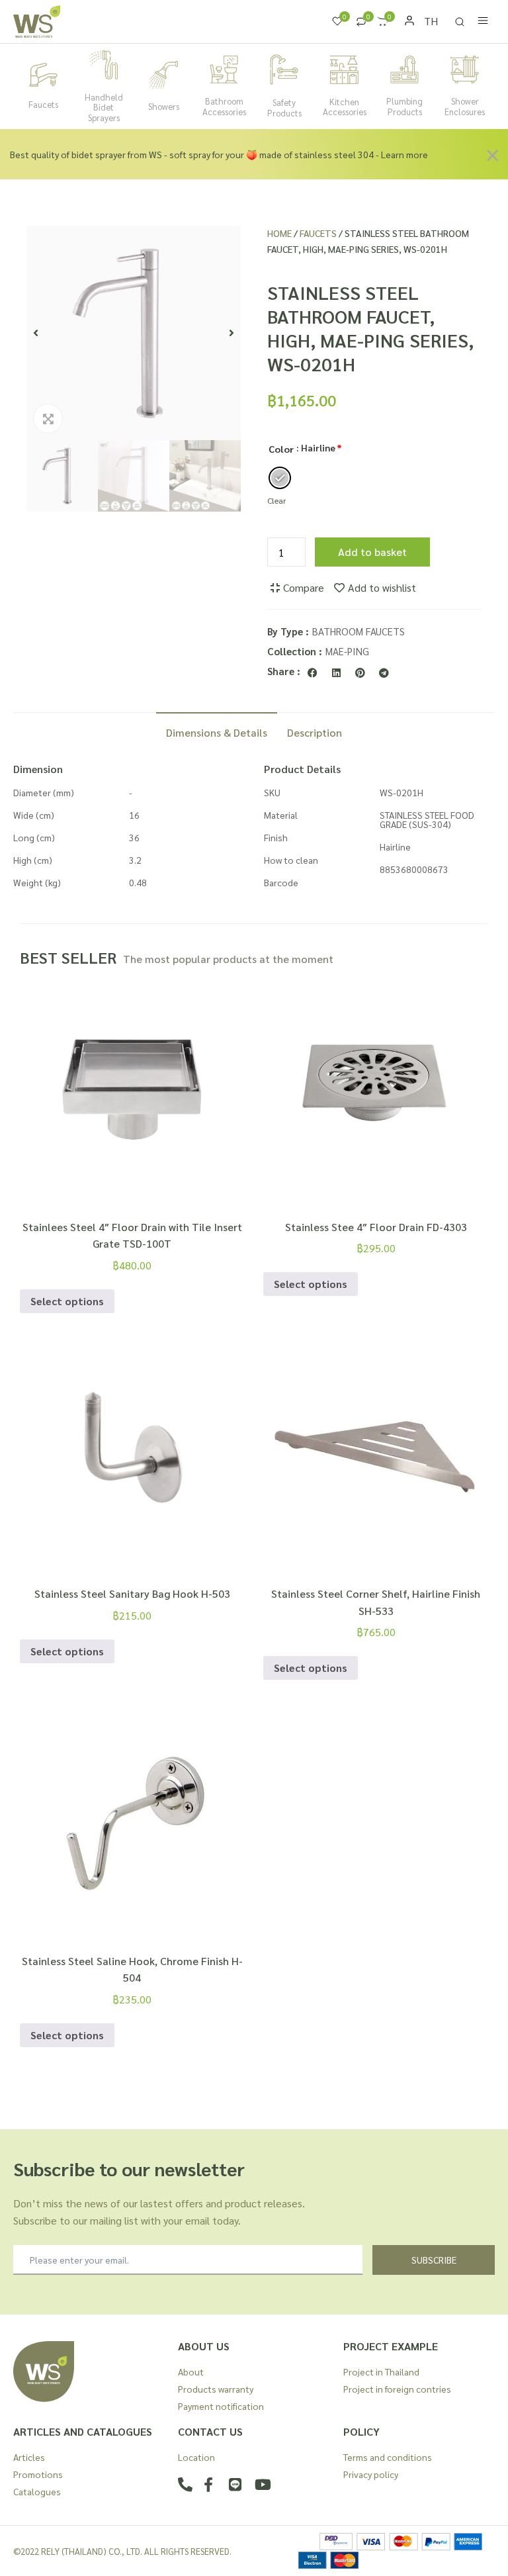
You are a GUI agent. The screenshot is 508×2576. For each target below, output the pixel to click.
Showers (164, 106)
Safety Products (284, 108)
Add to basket (372, 552)
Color (281, 449)
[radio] (280, 478)
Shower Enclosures (465, 106)
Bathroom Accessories (224, 106)
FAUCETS (318, 233)
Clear (276, 500)
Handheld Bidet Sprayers (104, 107)
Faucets (43, 104)
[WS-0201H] (134, 333)
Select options (67, 1301)
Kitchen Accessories (345, 107)
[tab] (217, 731)
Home (279, 233)
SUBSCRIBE (434, 2260)
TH (431, 21)
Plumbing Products (404, 106)
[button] (36, 333)
